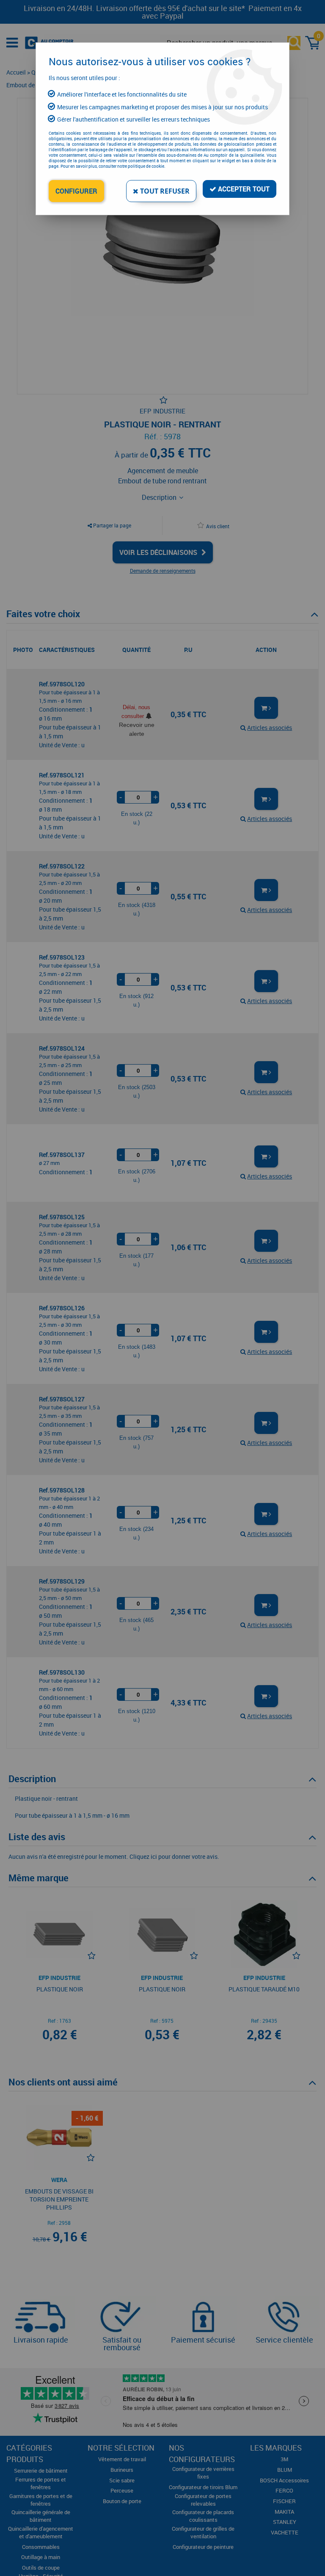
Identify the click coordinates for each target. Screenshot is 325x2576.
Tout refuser (164, 191)
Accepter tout (243, 189)
